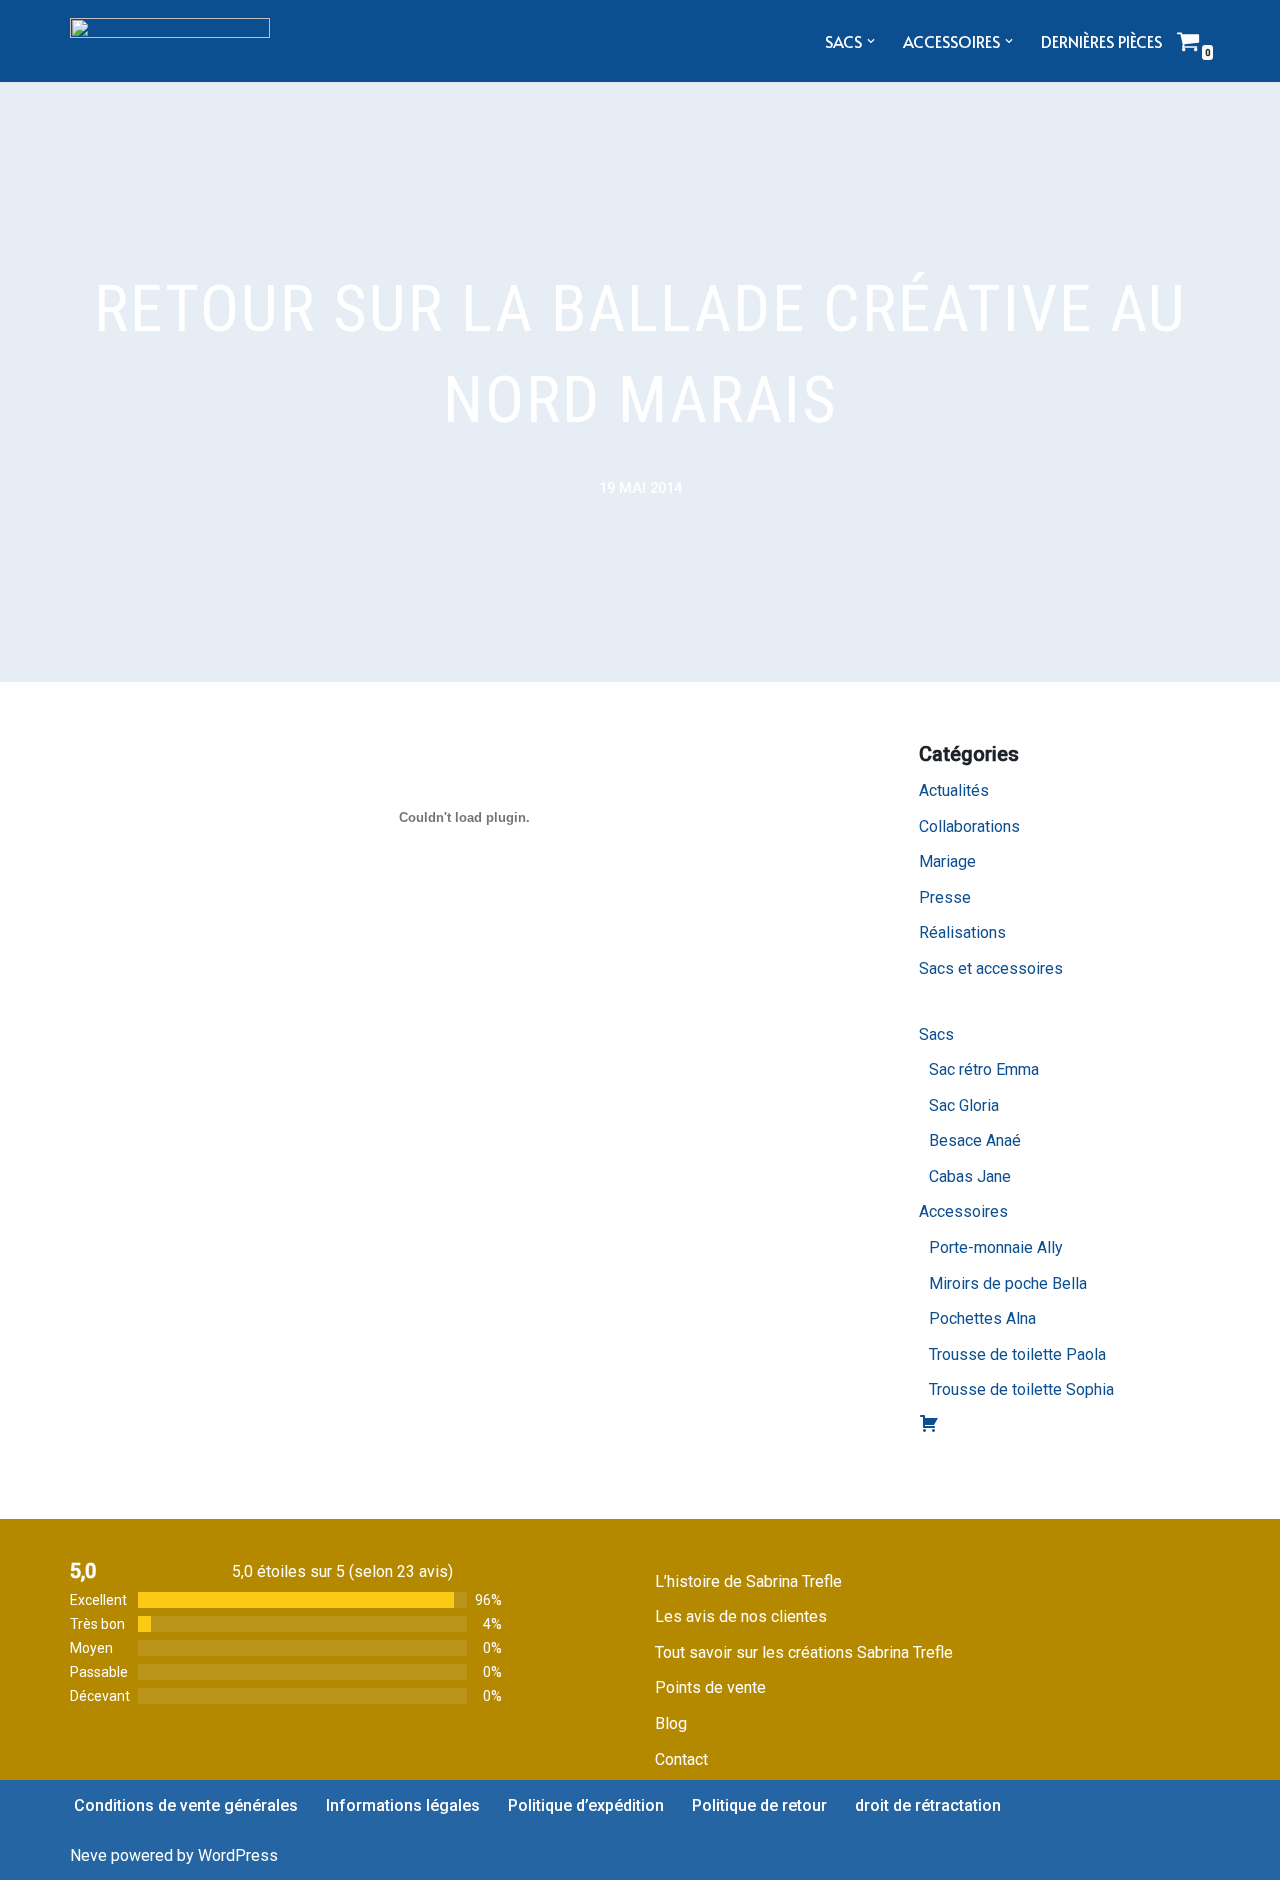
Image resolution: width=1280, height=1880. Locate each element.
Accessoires (963, 1211)
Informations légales (403, 1805)
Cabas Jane (970, 1176)
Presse (945, 897)
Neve (88, 1855)
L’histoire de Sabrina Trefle (748, 1581)
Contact (681, 1759)
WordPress (238, 1855)
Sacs (936, 1034)
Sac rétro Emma (984, 1069)
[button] (871, 41)
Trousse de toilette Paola (1017, 1354)
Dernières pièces (1101, 41)
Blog (671, 1723)
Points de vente (710, 1687)
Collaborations (969, 826)
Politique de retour (759, 1805)
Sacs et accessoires (991, 968)
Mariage (947, 861)
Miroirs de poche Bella (1008, 1283)
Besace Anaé (975, 1140)
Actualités (954, 790)
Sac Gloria (964, 1105)
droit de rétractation (928, 1805)
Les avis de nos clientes (741, 1616)
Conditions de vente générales (186, 1805)
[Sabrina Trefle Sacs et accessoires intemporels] (170, 41)
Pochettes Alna (982, 1318)
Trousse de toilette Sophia (1021, 1389)
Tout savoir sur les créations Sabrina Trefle (804, 1652)
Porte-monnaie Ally (996, 1247)
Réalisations (962, 932)
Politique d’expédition (586, 1805)
